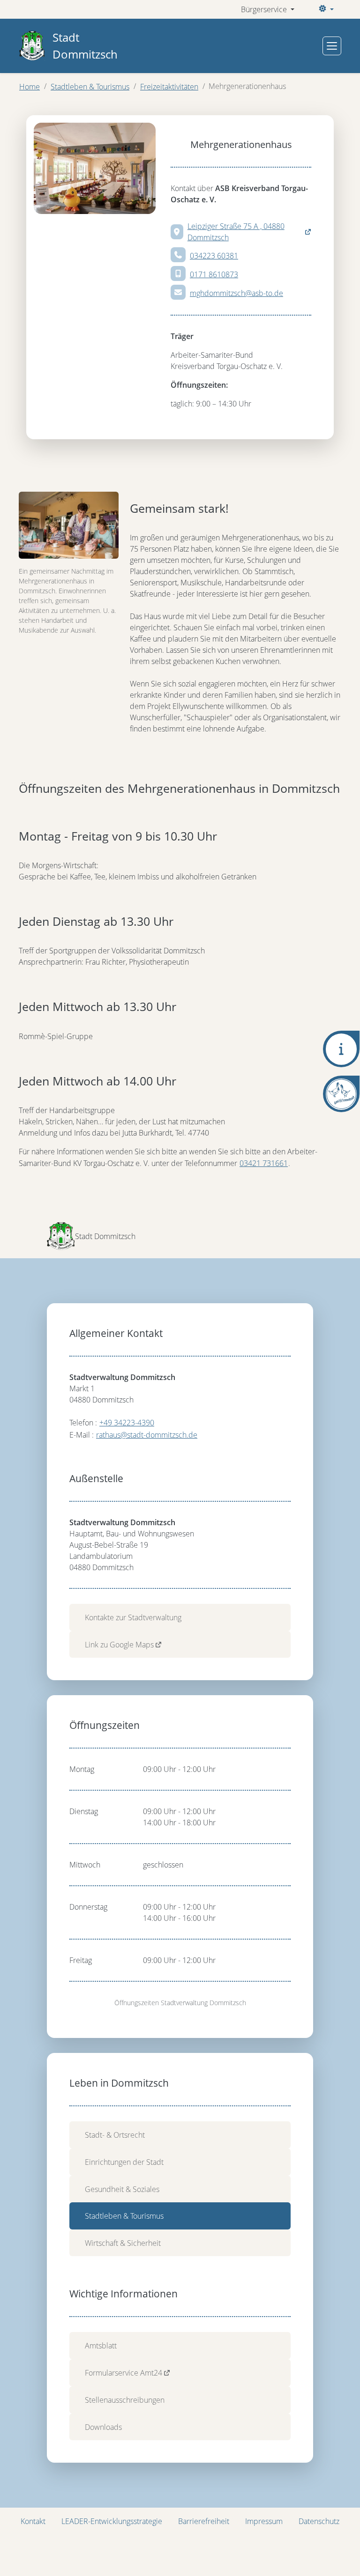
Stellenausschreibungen (125, 2400)
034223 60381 (214, 256)
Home (30, 87)
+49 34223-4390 (127, 1423)
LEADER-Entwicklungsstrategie (112, 2521)
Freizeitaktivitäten (169, 87)
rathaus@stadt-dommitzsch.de (147, 1435)
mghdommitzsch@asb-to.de (236, 293)
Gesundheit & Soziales (122, 2189)
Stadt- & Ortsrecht (115, 2135)
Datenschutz (319, 2521)
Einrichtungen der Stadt (124, 2162)
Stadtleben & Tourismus (90, 87)
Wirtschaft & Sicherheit (123, 2243)
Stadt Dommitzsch (85, 46)
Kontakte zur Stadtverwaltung (133, 1617)
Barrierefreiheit (204, 2521)
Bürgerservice (265, 9)
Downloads (103, 2427)
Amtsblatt (101, 2346)
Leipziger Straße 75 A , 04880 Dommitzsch (236, 232)
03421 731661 (264, 1163)
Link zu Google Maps (119, 1645)
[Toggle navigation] (332, 46)
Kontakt (33, 2521)
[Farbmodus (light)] (325, 9)
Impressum (264, 2521)
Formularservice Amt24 (124, 2373)
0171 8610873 (214, 274)
